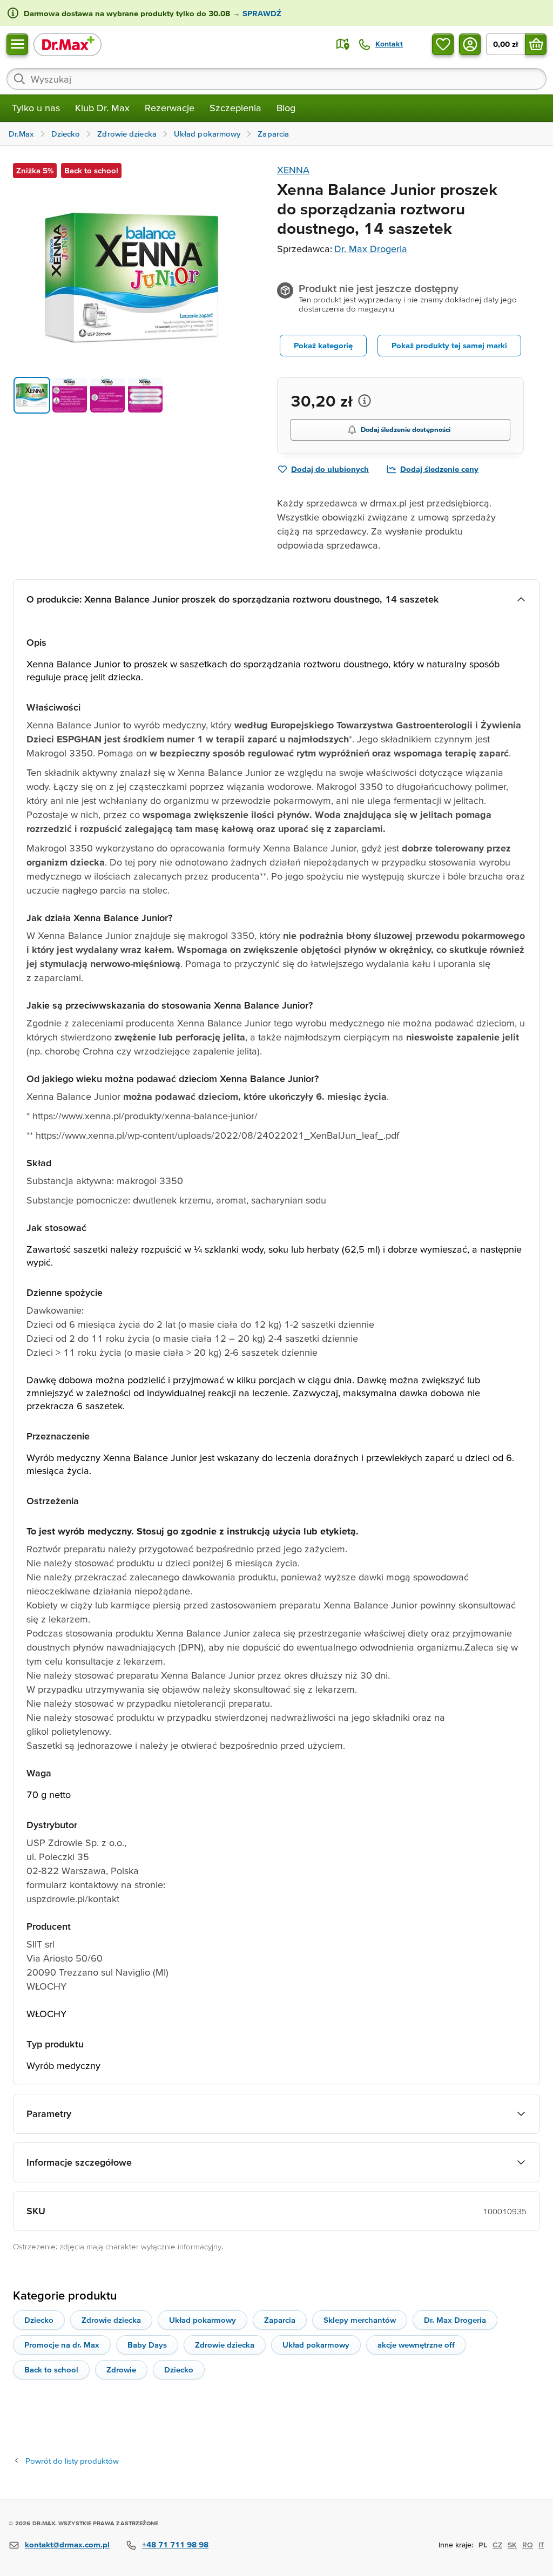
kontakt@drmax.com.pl (67, 2544)
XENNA (293, 170)
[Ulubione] (443, 44)
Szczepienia (235, 108)
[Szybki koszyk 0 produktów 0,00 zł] (536, 44)
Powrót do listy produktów (72, 2461)
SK (512, 2545)
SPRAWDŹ (261, 13)
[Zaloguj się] (470, 44)
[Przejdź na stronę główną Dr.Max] (68, 44)
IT (541, 2545)
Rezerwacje (170, 108)
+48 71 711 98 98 (175, 2544)
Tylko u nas (36, 108)
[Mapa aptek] (343, 44)
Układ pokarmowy (203, 2320)
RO (528, 2545)
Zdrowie (121, 2369)
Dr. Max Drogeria (371, 249)
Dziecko (39, 2320)
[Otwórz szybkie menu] (17, 44)
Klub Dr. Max (102, 108)
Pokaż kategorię (323, 345)
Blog (286, 108)
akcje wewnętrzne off (416, 2345)
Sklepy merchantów (360, 2320)
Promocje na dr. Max (62, 2345)
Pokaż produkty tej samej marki (449, 345)
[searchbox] (276, 79)
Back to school (51, 2369)
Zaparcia (280, 2320)
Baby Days (147, 2345)
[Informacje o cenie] (365, 401)
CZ (497, 2545)
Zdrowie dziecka (111, 2320)
